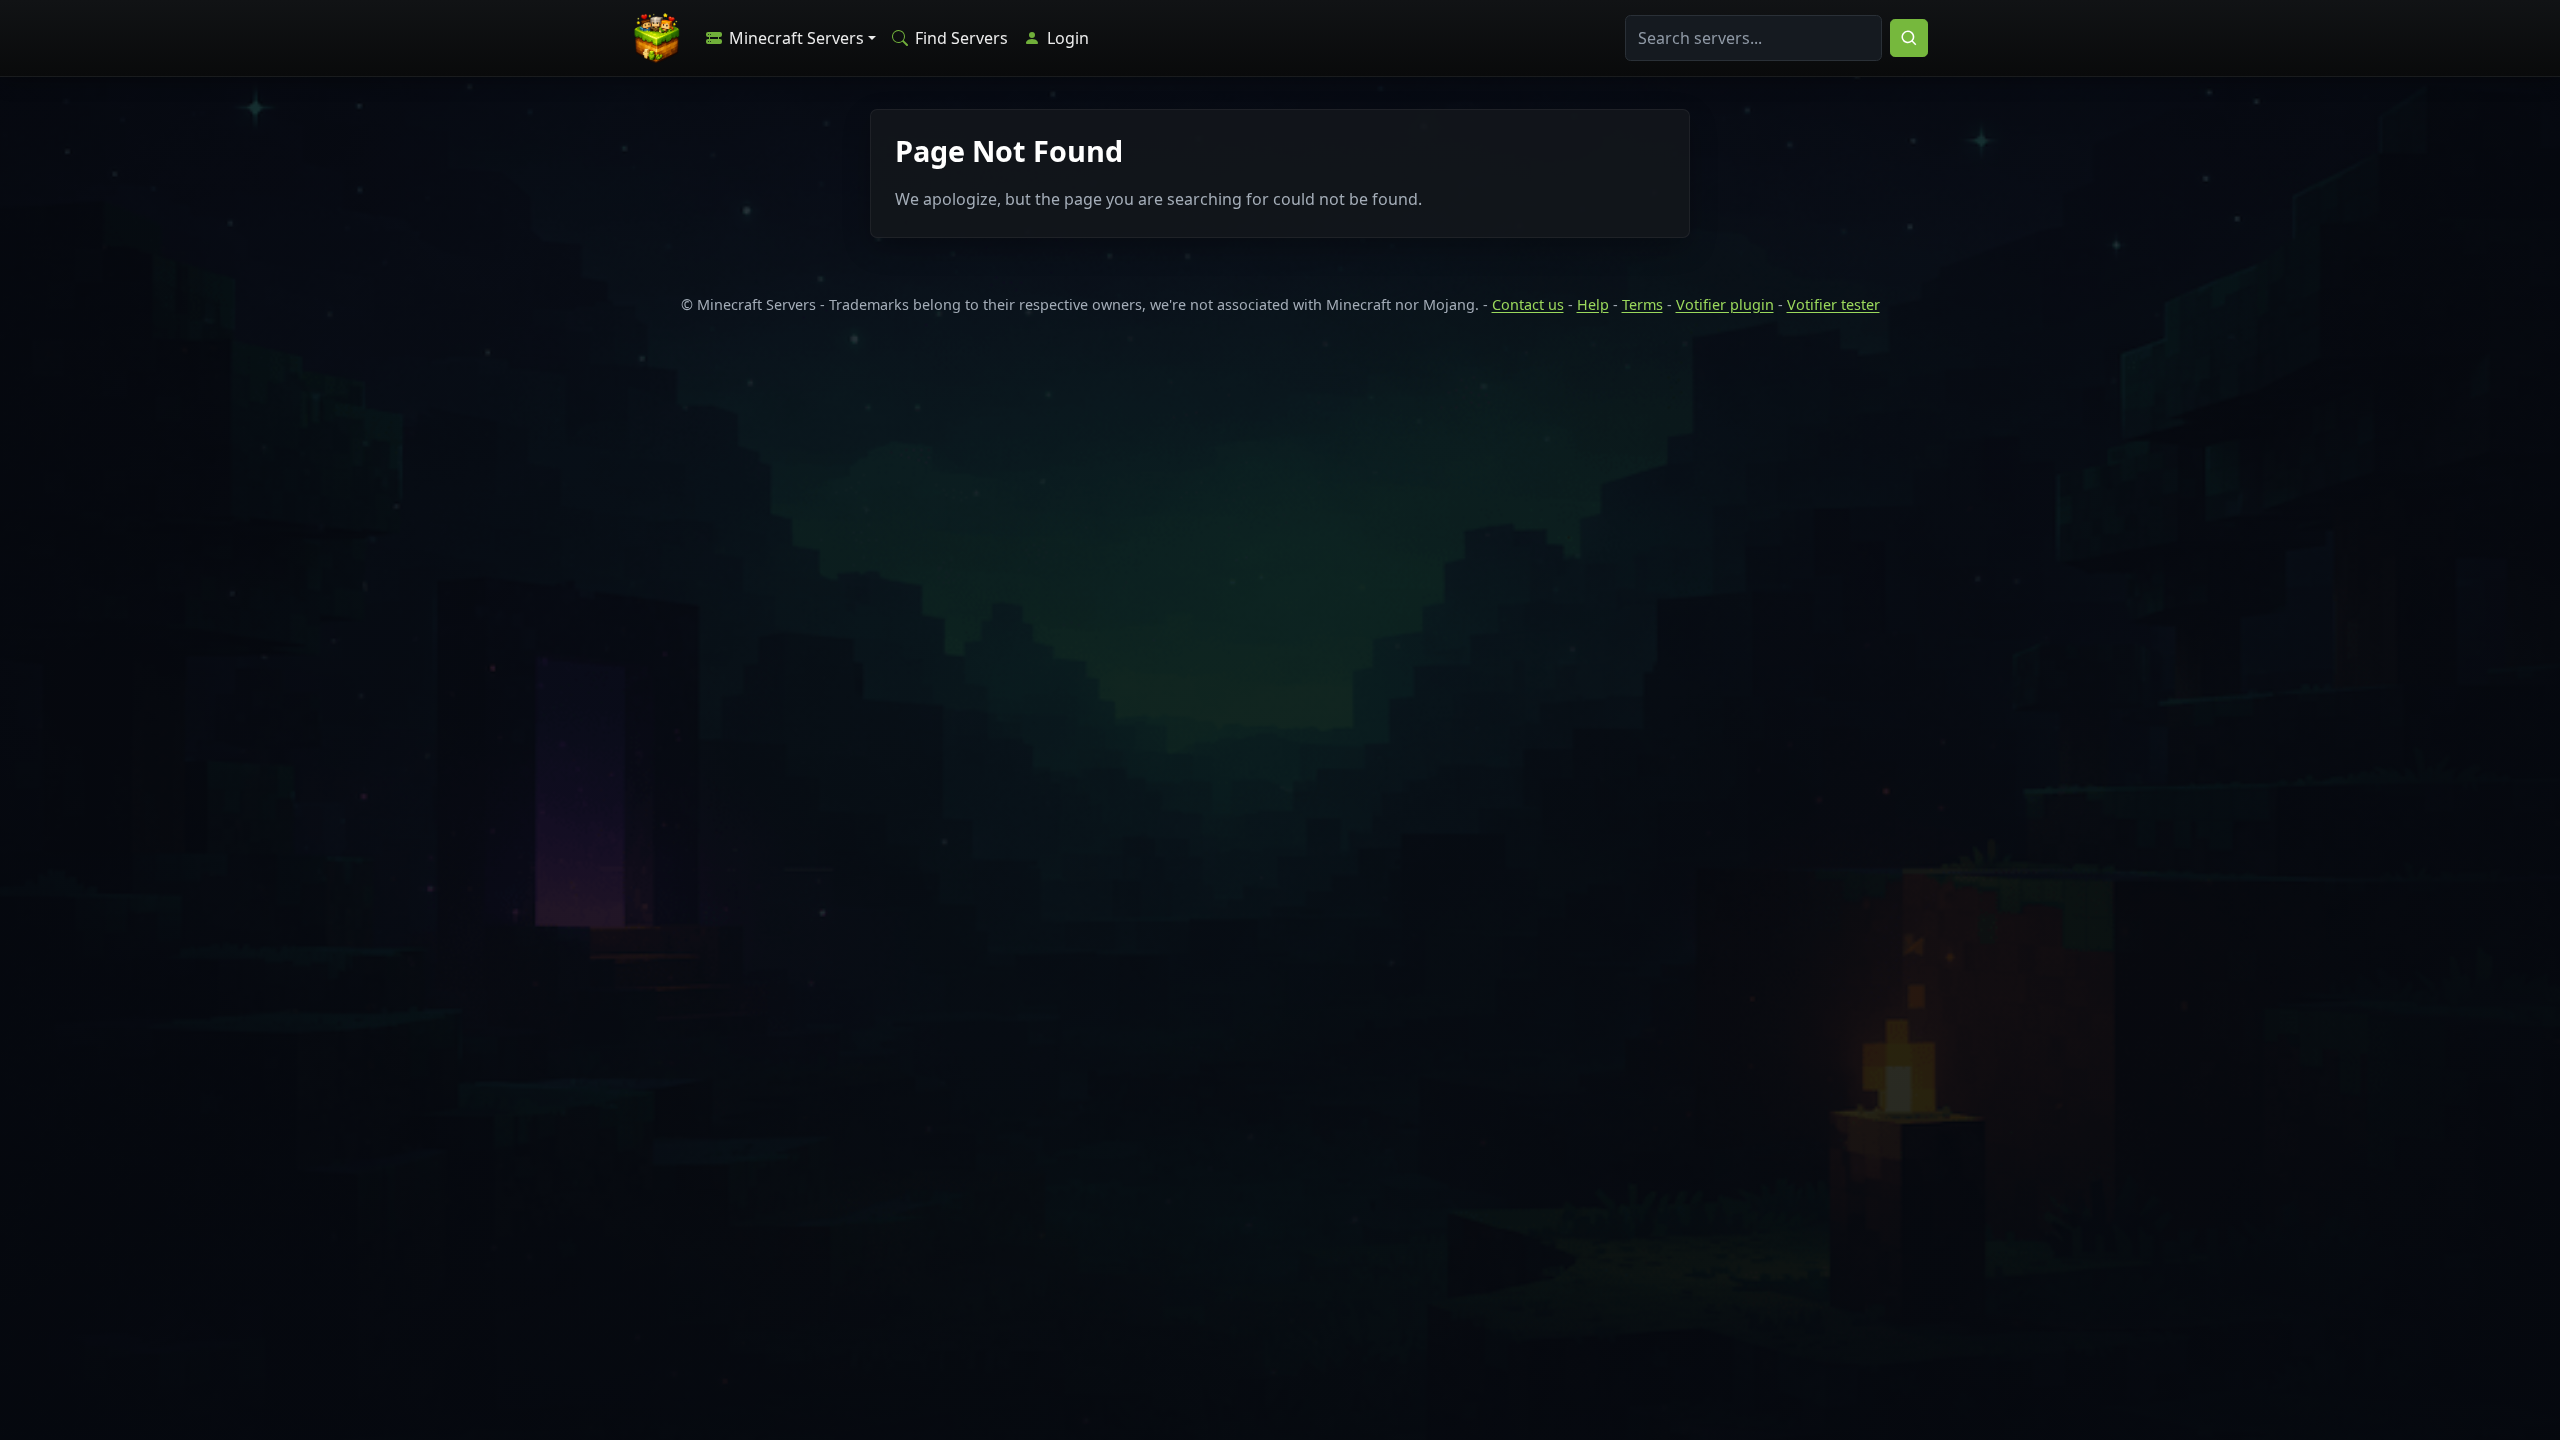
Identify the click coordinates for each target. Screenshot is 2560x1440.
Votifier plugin (1725, 304)
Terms (1642, 304)
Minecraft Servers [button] (794, 38)
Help (1593, 304)
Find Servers (959, 38)
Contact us (1528, 304)
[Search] (1909, 38)
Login (1066, 38)
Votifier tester (1833, 304)
